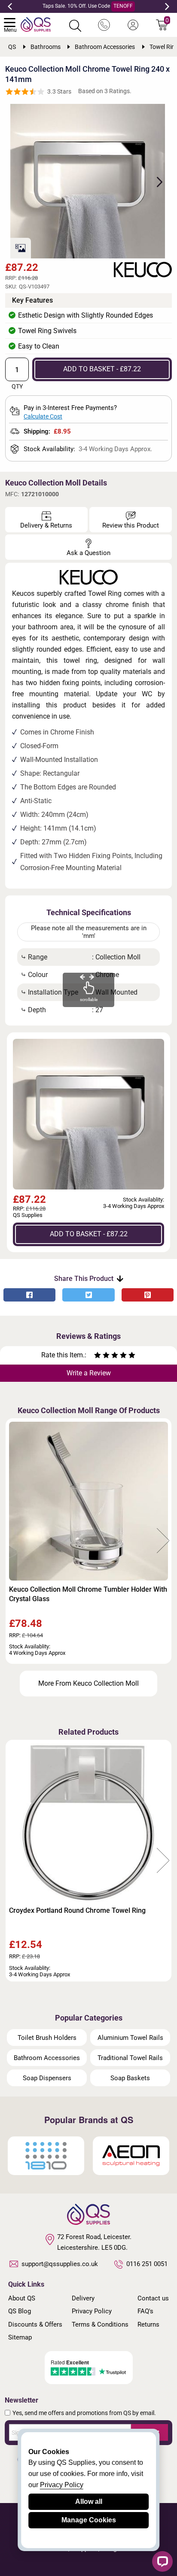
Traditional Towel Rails (130, 2058)
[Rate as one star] (98, 1356)
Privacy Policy (92, 2311)
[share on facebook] (29, 1295)
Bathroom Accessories (47, 2058)
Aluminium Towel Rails (130, 2038)
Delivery (83, 2298)
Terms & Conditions (100, 2324)
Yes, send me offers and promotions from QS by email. (84, 2413)
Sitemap (20, 2337)
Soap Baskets (130, 2078)
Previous (10, 6)
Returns (148, 2324)
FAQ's (145, 2311)
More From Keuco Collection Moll (88, 1683)
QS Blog (20, 2311)
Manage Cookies (89, 2520)
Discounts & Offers (35, 2324)
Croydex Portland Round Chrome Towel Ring (77, 1910)
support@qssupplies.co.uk (60, 2264)
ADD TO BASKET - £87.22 (102, 369)
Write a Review (89, 1373)
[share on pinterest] (148, 1295)
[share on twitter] (88, 1295)
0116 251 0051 (147, 2264)
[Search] (75, 26)
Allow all (89, 2502)
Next (167, 6)
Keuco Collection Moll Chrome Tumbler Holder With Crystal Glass (88, 1594)
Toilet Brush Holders (47, 2038)
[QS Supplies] (36, 24)
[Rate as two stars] (102, 1356)
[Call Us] (104, 25)
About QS (22, 2298)
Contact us (153, 2298)
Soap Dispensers (47, 2078)
